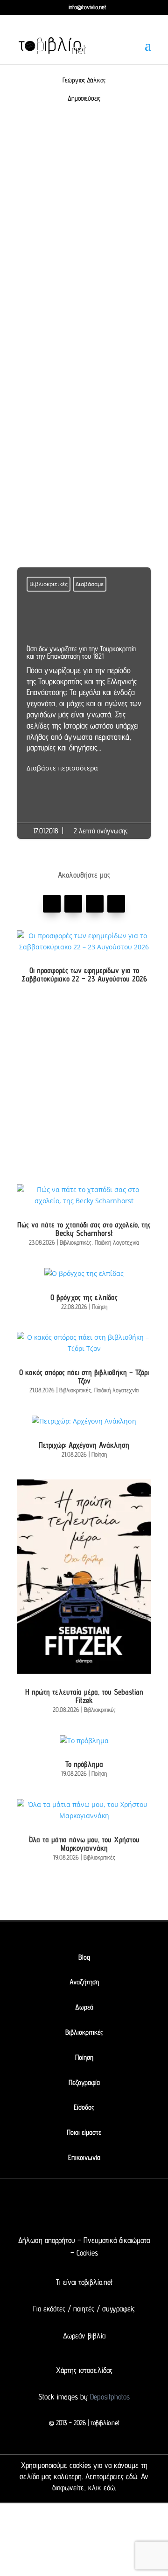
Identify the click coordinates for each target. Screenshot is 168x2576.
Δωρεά (84, 2007)
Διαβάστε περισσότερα (62, 768)
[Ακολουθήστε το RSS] (121, 2209)
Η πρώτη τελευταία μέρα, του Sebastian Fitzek (84, 1696)
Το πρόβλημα (84, 1764)
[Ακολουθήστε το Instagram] (116, 904)
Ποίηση (100, 1307)
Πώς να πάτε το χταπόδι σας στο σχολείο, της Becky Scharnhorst (84, 1229)
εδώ (132, 2476)
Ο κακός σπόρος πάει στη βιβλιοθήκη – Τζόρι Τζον (84, 1377)
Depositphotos (109, 2397)
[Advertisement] (84, 234)
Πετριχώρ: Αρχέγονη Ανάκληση (84, 1445)
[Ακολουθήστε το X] (65, 2209)
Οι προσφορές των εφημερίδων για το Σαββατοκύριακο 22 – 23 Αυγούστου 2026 (84, 975)
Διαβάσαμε (90, 584)
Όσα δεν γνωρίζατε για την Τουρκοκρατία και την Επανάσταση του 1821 (84, 709)
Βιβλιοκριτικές (49, 584)
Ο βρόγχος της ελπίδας (84, 1297)
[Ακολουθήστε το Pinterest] (95, 904)
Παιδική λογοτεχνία (117, 1242)
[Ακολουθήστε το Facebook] (52, 904)
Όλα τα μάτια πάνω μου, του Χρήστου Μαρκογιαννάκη (84, 1844)
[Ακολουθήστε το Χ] (73, 904)
